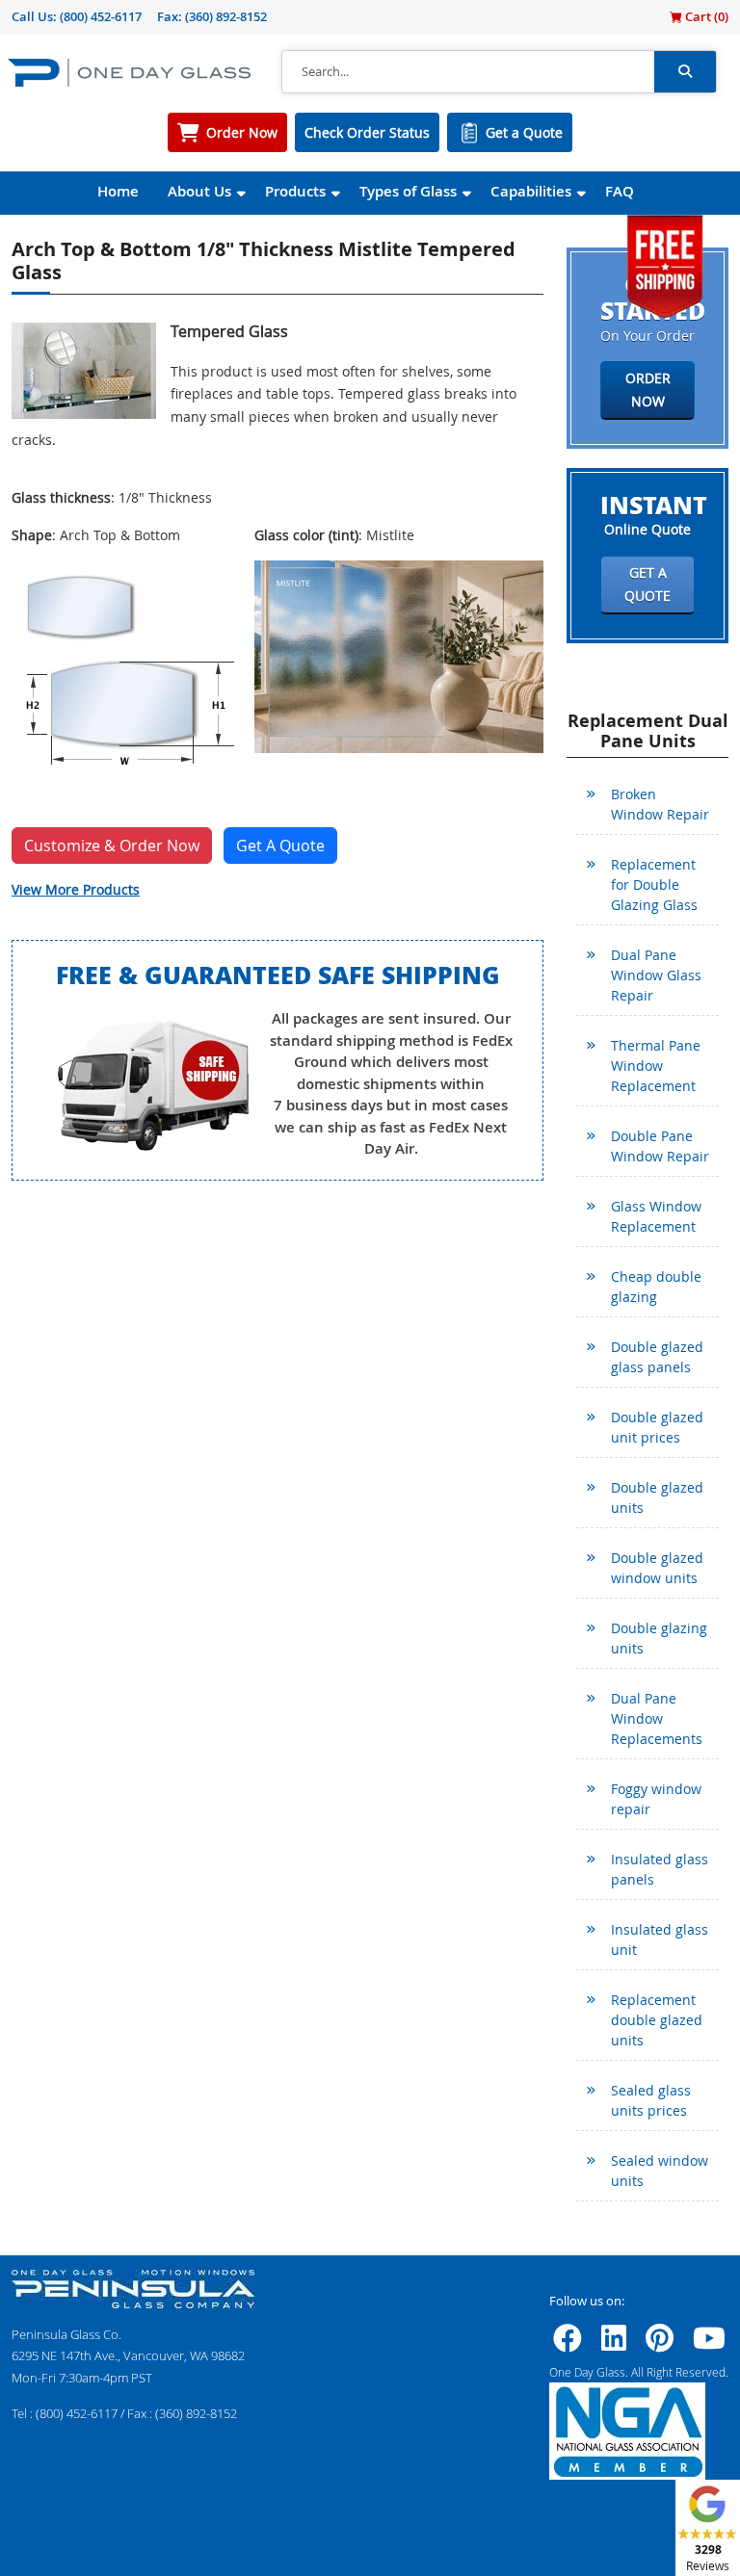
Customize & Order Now (112, 846)
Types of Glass (408, 191)
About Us (199, 191)
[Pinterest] (660, 2344)
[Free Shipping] (665, 264)
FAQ (620, 191)
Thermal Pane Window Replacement (656, 1066)
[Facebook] (568, 2344)
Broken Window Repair (660, 804)
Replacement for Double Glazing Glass (654, 885)
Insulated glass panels (660, 1869)
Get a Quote (524, 132)
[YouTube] (709, 2344)
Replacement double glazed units (657, 2020)
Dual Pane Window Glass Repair (656, 975)
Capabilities (531, 191)
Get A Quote (280, 846)
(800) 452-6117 (101, 16)
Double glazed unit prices (657, 1427)
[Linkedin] (614, 2344)
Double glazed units (657, 1497)
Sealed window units (660, 2171)
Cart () (705, 16)
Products (295, 191)
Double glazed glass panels (657, 1357)
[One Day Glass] (129, 72)
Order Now (242, 132)
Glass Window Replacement (656, 1216)
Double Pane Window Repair (660, 1146)
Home (118, 191)
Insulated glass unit (660, 1939)
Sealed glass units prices (651, 2100)
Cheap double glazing (656, 1287)
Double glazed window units (657, 1568)
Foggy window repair (656, 1799)
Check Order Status (367, 132)
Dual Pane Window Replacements (657, 1718)
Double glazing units (659, 1638)
